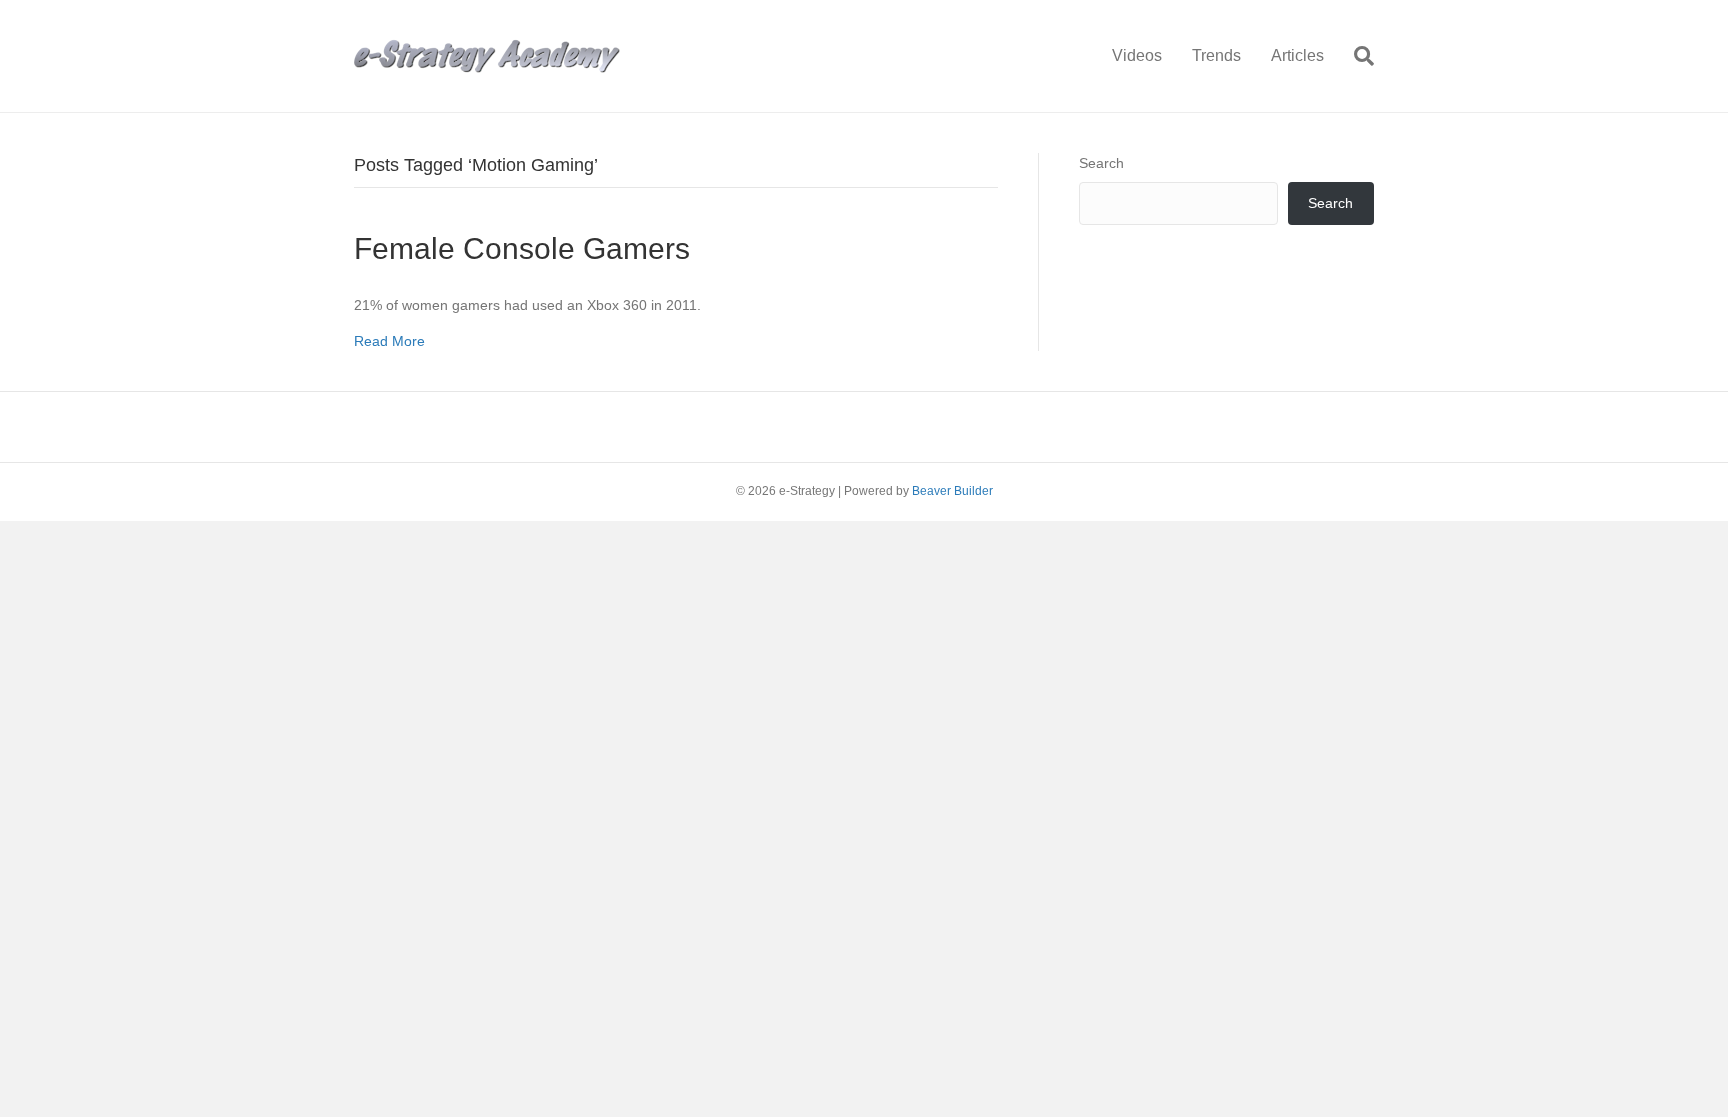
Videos (1137, 55)
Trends (1216, 55)
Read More (389, 341)
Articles (1297, 55)
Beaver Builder (952, 491)
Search (1101, 163)
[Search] (1356, 56)
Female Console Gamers (522, 248)
